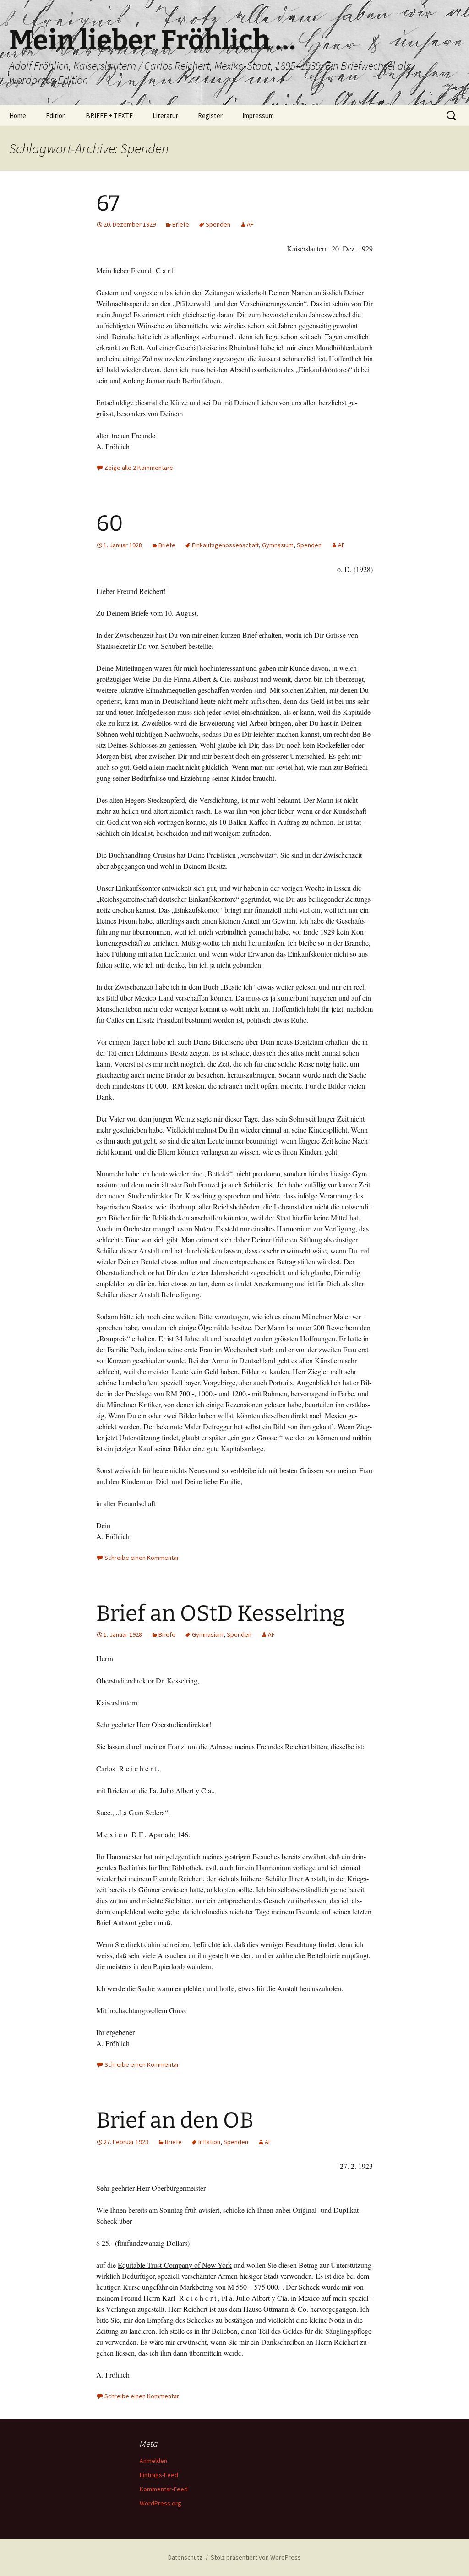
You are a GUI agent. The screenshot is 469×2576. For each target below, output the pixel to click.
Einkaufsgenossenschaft (225, 545)
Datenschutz (185, 2557)
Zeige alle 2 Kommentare (139, 468)
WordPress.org (161, 2503)
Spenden (218, 224)
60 (110, 523)
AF (250, 224)
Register (210, 116)
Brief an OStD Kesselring (221, 1613)
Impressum (258, 116)
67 (108, 203)
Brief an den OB (175, 2120)
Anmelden (153, 2461)
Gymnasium (278, 545)
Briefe (181, 224)
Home (18, 116)
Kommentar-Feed (164, 2489)
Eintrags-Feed (159, 2475)
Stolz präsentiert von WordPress (256, 2557)
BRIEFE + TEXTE (109, 116)
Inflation (209, 2142)
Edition (56, 116)
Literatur (165, 116)
